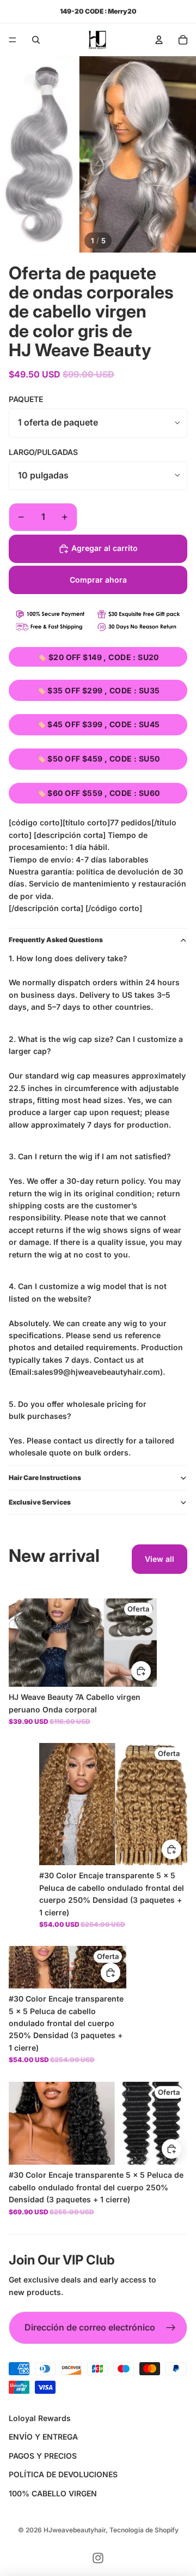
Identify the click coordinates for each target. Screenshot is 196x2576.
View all (160, 1559)
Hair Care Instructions (45, 1478)
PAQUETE (26, 399)
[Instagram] (98, 2558)
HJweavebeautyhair (75, 2530)
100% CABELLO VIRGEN (53, 2493)
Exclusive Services (40, 1502)
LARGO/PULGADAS (43, 452)
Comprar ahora (98, 580)
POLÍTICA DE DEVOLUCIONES (63, 2474)
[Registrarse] (171, 2328)
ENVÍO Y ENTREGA (43, 2437)
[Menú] (13, 40)
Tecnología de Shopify (144, 2530)
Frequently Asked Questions (56, 940)
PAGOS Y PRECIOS (43, 2456)
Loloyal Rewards (40, 2418)
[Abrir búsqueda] (36, 40)
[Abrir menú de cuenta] (159, 40)
